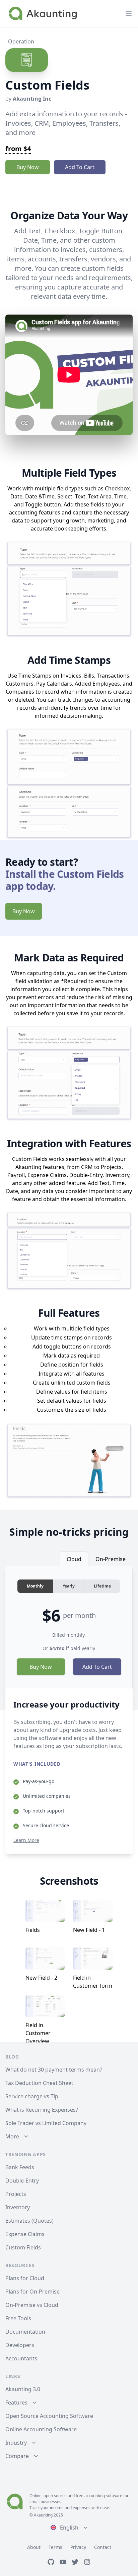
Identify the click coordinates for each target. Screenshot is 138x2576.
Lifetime (102, 1586)
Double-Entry (22, 2181)
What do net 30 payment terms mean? (54, 2070)
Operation (21, 41)
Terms (55, 2547)
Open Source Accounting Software (49, 2416)
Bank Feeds (20, 2167)
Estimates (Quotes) (29, 2221)
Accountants (21, 2358)
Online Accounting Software (41, 2429)
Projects (16, 2194)
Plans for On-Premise (32, 2292)
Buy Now (28, 167)
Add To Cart (80, 167)
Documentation (25, 2332)
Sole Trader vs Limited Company (46, 2123)
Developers (20, 2345)
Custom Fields (23, 2247)
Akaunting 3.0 (23, 2389)
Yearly (69, 1586)
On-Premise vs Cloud (32, 2305)
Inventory (18, 2207)
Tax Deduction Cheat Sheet (39, 2083)
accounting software (103, 2496)
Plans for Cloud (25, 2278)
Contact (103, 2547)
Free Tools (18, 2318)
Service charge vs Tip (32, 2096)
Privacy (78, 2547)
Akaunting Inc (32, 99)
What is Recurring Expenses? (42, 2110)
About (34, 2547)
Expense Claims (25, 2234)
